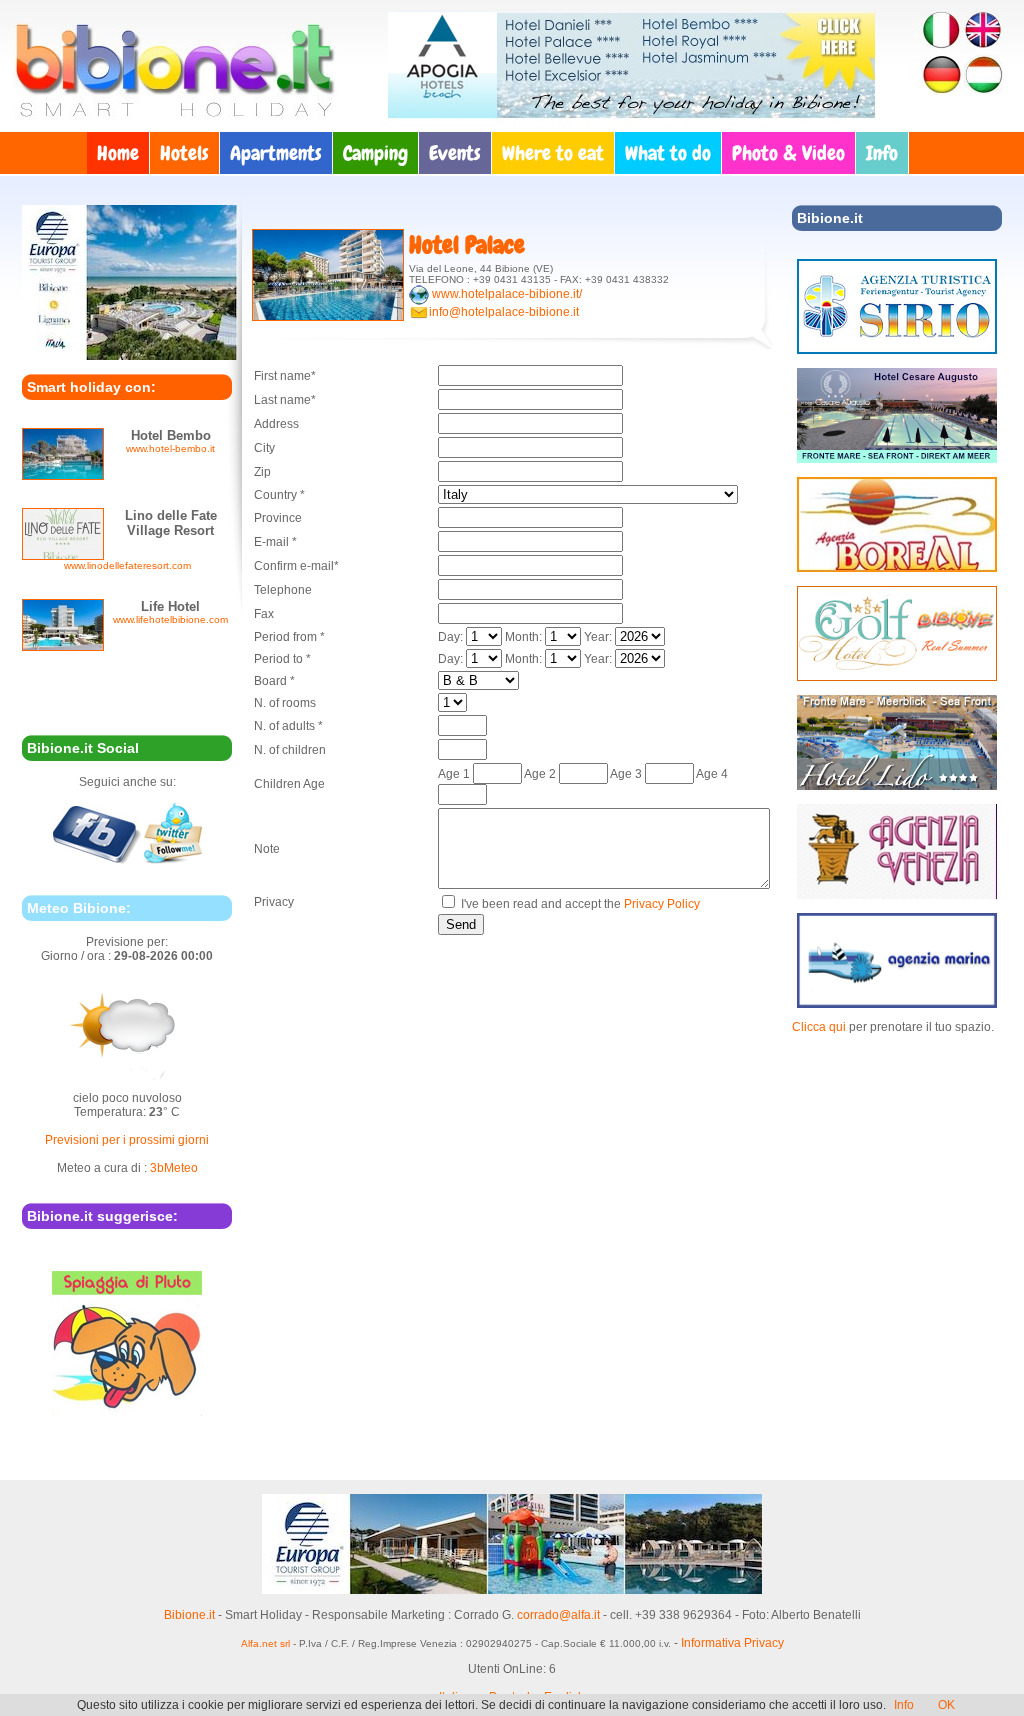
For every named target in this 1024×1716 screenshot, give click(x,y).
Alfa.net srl (265, 1643)
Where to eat (553, 153)
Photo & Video (788, 153)
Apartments (276, 153)
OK (946, 1705)
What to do (668, 153)
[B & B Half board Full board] (478, 681)
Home (118, 153)
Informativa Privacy (732, 1643)
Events (455, 153)
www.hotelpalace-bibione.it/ (507, 294)
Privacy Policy (662, 904)
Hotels (184, 153)
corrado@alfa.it (558, 1615)
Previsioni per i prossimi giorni (127, 1140)
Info (882, 153)
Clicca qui (819, 1027)
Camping (375, 153)
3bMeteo (174, 1168)
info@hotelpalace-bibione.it (504, 312)
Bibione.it (189, 1615)
